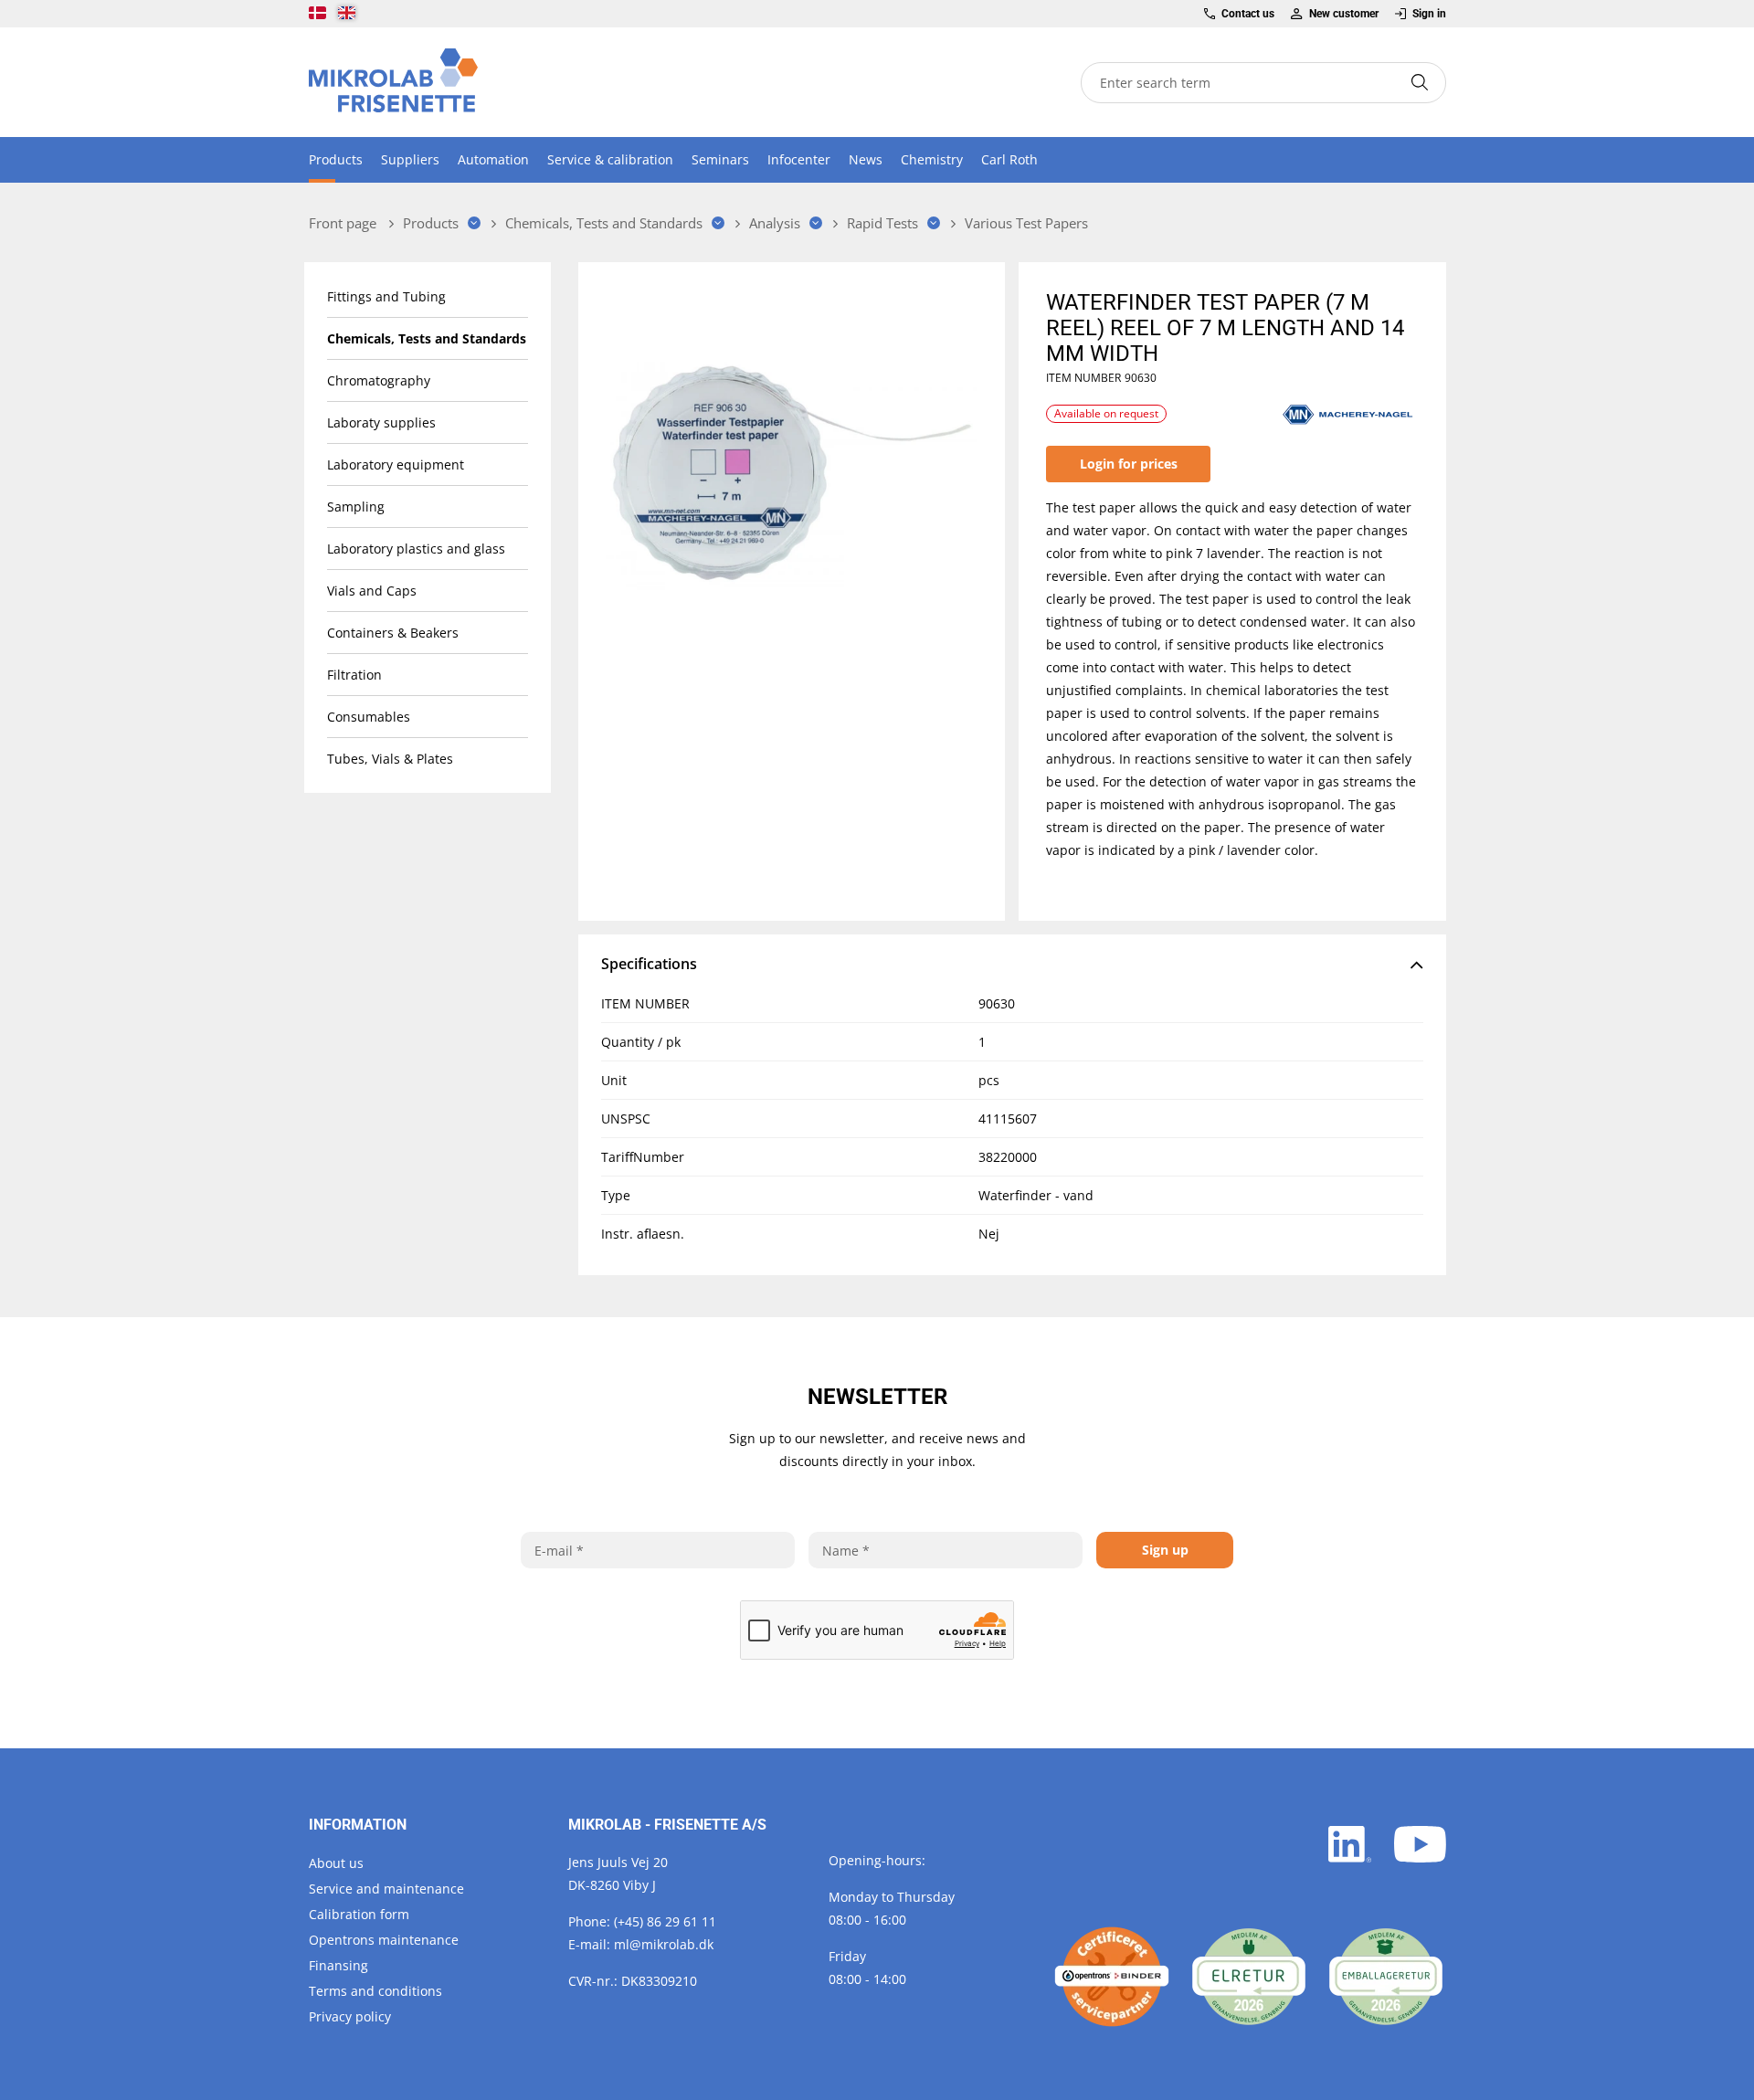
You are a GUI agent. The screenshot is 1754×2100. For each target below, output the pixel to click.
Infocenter (799, 159)
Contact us (1248, 14)
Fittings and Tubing (386, 296)
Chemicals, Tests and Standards (427, 338)
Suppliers (410, 159)
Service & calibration (610, 159)
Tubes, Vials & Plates (390, 759)
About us (336, 1863)
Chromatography (379, 380)
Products (336, 159)
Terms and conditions (375, 1991)
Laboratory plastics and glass (416, 549)
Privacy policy (350, 2016)
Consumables (369, 717)
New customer (1343, 14)
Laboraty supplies (381, 422)
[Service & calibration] (1112, 1977)
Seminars (720, 159)
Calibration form (359, 1914)
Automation (493, 159)
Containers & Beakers (393, 633)
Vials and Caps (372, 591)
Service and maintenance (386, 1889)
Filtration (354, 675)
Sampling (356, 507)
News (866, 159)
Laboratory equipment (396, 464)
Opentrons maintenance (384, 1940)
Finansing (338, 1965)
